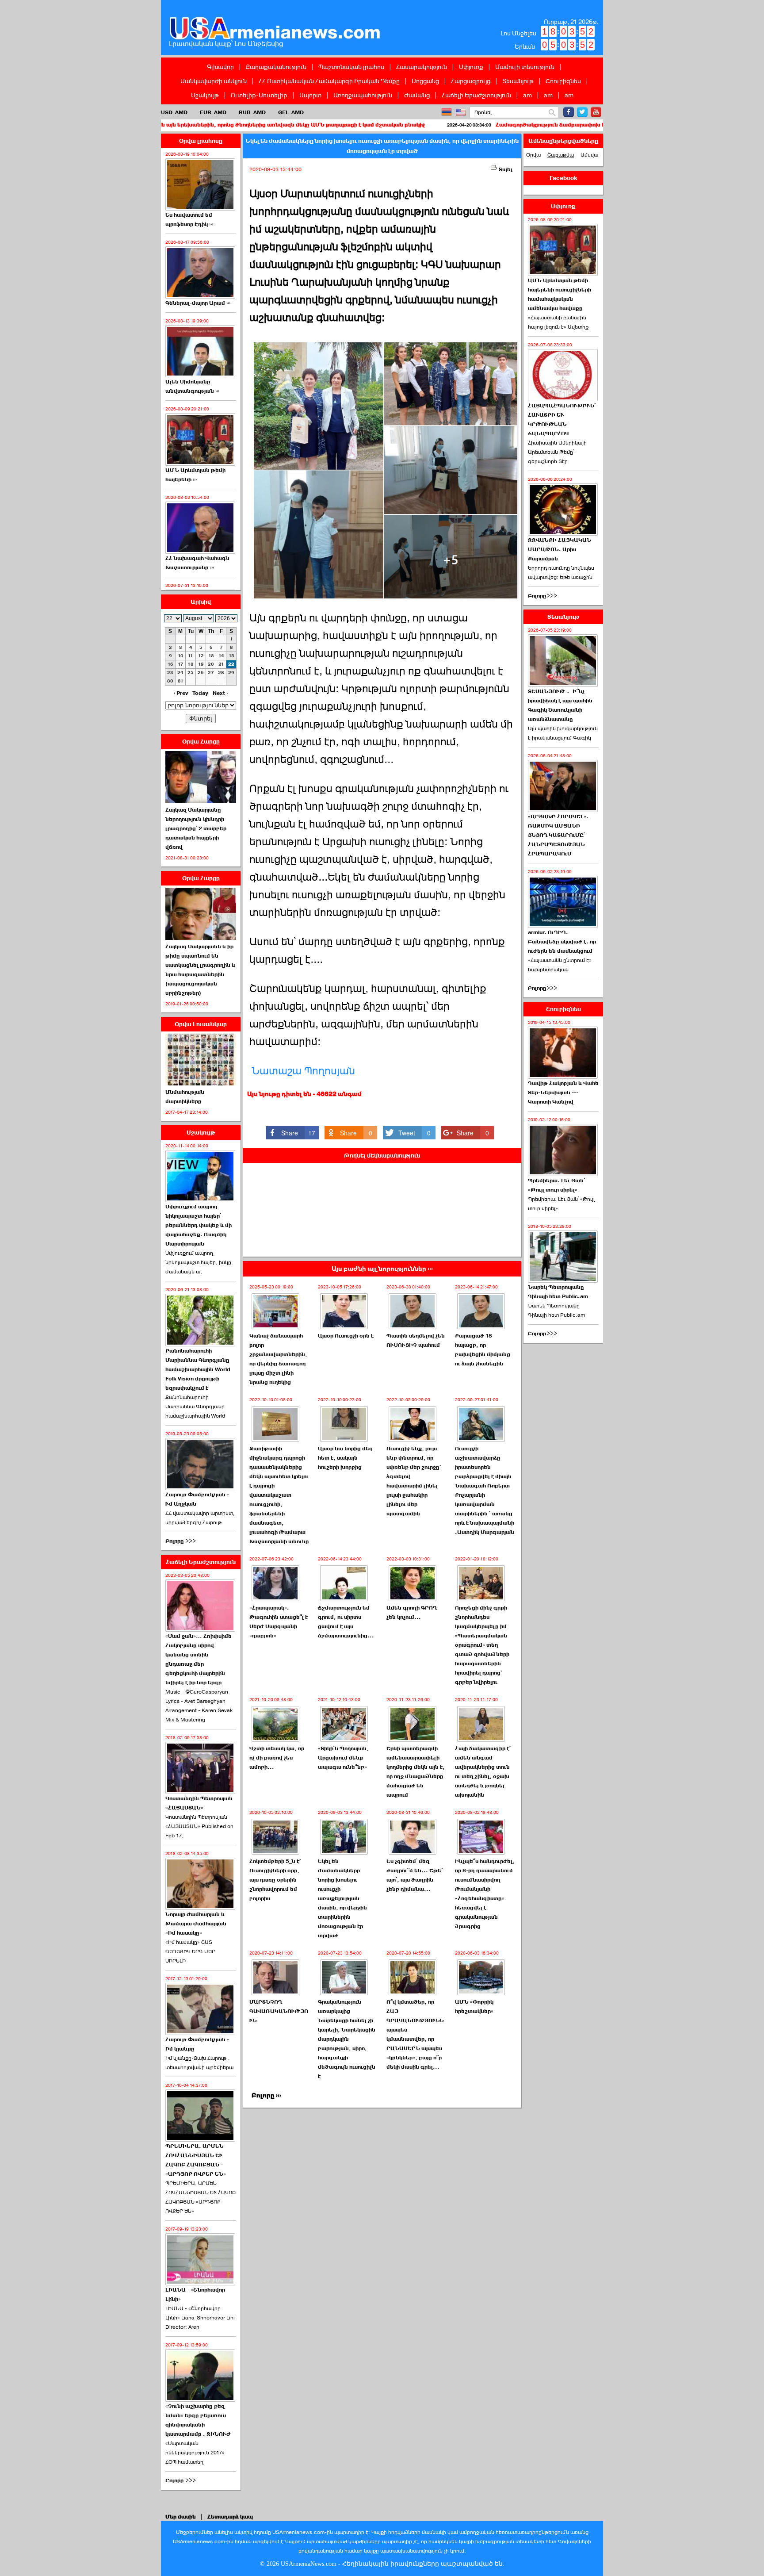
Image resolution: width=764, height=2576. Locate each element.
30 (170, 681)
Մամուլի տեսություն (525, 67)
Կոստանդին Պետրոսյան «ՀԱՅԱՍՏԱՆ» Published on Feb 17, (199, 1826)
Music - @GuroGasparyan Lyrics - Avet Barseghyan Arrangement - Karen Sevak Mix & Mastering (199, 1706)
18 (191, 664)
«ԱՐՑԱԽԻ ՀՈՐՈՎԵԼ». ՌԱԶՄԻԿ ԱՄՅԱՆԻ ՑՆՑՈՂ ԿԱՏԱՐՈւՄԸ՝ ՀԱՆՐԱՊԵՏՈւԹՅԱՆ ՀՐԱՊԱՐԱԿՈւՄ (558, 835)
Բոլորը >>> (181, 1541)
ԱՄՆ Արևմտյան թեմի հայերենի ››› (195, 475)
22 (231, 664)
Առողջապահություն (363, 95)
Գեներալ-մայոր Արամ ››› (198, 303)
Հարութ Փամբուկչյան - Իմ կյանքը (197, 2044)
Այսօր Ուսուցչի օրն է (346, 1336)
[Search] (552, 113)
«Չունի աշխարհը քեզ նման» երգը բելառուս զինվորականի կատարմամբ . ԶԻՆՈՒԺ (198, 2420)
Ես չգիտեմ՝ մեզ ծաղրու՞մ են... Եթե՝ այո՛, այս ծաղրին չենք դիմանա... (414, 1875)
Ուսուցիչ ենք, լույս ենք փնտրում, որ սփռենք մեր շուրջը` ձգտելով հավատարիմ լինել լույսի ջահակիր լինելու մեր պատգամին (414, 1481)
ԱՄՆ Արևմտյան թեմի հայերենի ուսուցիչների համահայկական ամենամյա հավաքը (560, 294)
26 (201, 673)
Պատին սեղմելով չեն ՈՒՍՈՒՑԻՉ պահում (416, 1340)
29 (231, 673)
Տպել (505, 169)
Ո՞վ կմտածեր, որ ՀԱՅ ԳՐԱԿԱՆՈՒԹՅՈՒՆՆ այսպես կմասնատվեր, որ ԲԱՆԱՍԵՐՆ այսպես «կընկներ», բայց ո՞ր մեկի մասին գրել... (415, 2034)
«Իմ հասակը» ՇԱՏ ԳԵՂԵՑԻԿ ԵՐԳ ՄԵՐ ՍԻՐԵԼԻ (190, 1951)
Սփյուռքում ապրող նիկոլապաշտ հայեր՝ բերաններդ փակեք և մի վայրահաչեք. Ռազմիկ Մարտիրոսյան (199, 1225)
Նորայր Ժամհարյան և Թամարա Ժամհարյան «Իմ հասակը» (196, 1924)
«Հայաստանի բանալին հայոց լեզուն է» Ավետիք (558, 322)
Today (200, 693)
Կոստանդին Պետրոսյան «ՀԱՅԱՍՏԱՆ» (199, 1803)
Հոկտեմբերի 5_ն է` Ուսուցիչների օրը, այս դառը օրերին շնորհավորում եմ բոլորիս (275, 1880)
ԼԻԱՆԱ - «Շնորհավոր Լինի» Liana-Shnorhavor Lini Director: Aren (200, 2318)
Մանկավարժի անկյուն (214, 81)
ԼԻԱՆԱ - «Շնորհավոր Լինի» (195, 2294)
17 (181, 664)
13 (211, 656)
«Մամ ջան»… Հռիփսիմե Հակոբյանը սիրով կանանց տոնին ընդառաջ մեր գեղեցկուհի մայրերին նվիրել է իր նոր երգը (199, 1659)
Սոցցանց (425, 81)
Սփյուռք (471, 67)
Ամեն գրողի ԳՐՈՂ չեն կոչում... (412, 1612)
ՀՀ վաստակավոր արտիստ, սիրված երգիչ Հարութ (200, 1518)
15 (231, 656)
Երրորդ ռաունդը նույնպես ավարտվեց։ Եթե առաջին (561, 573)
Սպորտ (310, 95)
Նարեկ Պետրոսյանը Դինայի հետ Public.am (558, 1292)
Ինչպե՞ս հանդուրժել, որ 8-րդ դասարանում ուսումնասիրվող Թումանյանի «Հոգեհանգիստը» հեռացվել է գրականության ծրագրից (485, 1894)
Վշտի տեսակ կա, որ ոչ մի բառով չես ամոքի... (277, 1758)
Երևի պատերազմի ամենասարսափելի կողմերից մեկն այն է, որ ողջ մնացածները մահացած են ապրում (416, 1772)
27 (211, 673)
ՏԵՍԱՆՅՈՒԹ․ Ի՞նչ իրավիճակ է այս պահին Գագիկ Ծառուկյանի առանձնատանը (560, 705)
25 (191, 673)
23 (170, 673)
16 (170, 664)
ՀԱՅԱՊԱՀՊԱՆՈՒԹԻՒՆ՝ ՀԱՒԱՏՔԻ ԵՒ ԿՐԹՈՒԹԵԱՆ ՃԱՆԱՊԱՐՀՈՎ (562, 420)
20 (211, 664)
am (527, 95)
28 (221, 673)
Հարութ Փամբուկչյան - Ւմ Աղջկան (197, 1499)
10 (181, 656)
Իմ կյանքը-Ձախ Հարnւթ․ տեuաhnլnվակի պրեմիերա (199, 2063)
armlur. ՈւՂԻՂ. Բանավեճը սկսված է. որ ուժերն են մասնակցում (562, 942)
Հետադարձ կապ (230, 2517)
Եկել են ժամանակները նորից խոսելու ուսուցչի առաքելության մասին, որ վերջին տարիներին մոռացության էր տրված (342, 1898)
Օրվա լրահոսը (201, 141)
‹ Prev (181, 693)
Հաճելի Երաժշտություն (476, 95)
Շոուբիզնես (563, 81)
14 (221, 656)
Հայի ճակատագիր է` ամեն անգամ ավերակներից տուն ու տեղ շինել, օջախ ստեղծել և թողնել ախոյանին (483, 1772)
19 (201, 664)
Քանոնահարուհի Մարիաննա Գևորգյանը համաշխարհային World (195, 1407)
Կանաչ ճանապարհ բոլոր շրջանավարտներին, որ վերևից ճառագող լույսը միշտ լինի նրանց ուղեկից (278, 1359)
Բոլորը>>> (542, 596)
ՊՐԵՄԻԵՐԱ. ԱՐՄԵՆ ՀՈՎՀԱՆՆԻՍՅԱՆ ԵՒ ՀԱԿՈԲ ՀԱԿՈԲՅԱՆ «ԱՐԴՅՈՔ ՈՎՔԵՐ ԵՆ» (201, 2197)
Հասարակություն (422, 67)
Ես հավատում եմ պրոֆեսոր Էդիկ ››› (189, 220)
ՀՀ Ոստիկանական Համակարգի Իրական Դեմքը (329, 81)
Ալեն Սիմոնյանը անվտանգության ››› (192, 386)
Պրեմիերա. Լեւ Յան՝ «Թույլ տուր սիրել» (556, 1185)
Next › (220, 693)
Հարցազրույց (471, 81)
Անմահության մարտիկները (185, 1097)
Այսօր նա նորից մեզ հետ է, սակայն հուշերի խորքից (345, 1458)
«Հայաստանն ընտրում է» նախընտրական (560, 965)
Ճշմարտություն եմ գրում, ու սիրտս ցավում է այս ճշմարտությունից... (346, 1622)
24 (180, 673)
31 (181, 681)
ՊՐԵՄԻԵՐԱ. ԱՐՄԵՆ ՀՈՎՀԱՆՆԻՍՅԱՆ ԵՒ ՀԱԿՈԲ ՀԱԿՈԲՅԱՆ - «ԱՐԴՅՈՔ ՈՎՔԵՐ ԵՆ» (196, 2160)
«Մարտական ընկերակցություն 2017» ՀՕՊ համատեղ (195, 2453)
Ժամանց (417, 95)
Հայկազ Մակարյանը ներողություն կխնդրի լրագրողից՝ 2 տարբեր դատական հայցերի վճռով (196, 828)
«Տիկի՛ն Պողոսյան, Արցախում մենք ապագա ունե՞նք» (343, 1758)
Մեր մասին (181, 2517)
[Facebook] (569, 112)
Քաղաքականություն (276, 67)
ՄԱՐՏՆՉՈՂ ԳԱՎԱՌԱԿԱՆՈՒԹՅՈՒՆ (279, 2011)
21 (221, 664)
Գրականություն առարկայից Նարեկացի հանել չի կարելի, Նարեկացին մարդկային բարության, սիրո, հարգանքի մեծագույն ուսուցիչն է (347, 2039)
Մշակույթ (205, 95)
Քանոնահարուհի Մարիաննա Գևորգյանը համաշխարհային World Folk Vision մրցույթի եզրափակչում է (198, 1369)
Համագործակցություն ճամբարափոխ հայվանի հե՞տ (449, 125)
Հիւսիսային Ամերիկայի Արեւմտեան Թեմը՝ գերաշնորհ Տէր (557, 452)
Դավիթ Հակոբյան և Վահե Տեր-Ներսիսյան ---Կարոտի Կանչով (563, 1092)
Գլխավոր (220, 67)
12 (201, 656)
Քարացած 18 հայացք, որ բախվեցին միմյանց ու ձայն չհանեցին (483, 1350)
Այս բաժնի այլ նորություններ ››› (382, 1269)
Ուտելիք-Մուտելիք (259, 95)
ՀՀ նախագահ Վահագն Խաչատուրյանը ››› (197, 563)
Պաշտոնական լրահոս (351, 67)
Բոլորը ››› (266, 2095)
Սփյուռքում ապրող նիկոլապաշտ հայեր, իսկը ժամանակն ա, (198, 1262)
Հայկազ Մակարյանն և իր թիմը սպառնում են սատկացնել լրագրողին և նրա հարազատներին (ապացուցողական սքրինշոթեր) (200, 970)
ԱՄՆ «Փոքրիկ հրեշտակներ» (474, 2007)
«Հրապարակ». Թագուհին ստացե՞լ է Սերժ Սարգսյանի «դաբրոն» (279, 1622)
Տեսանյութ (518, 81)
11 (191, 656)
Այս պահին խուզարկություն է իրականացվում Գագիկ (563, 733)
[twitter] (582, 112)
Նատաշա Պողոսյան (303, 1071)
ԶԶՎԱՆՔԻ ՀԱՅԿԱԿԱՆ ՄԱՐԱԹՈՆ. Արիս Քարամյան (560, 549)
